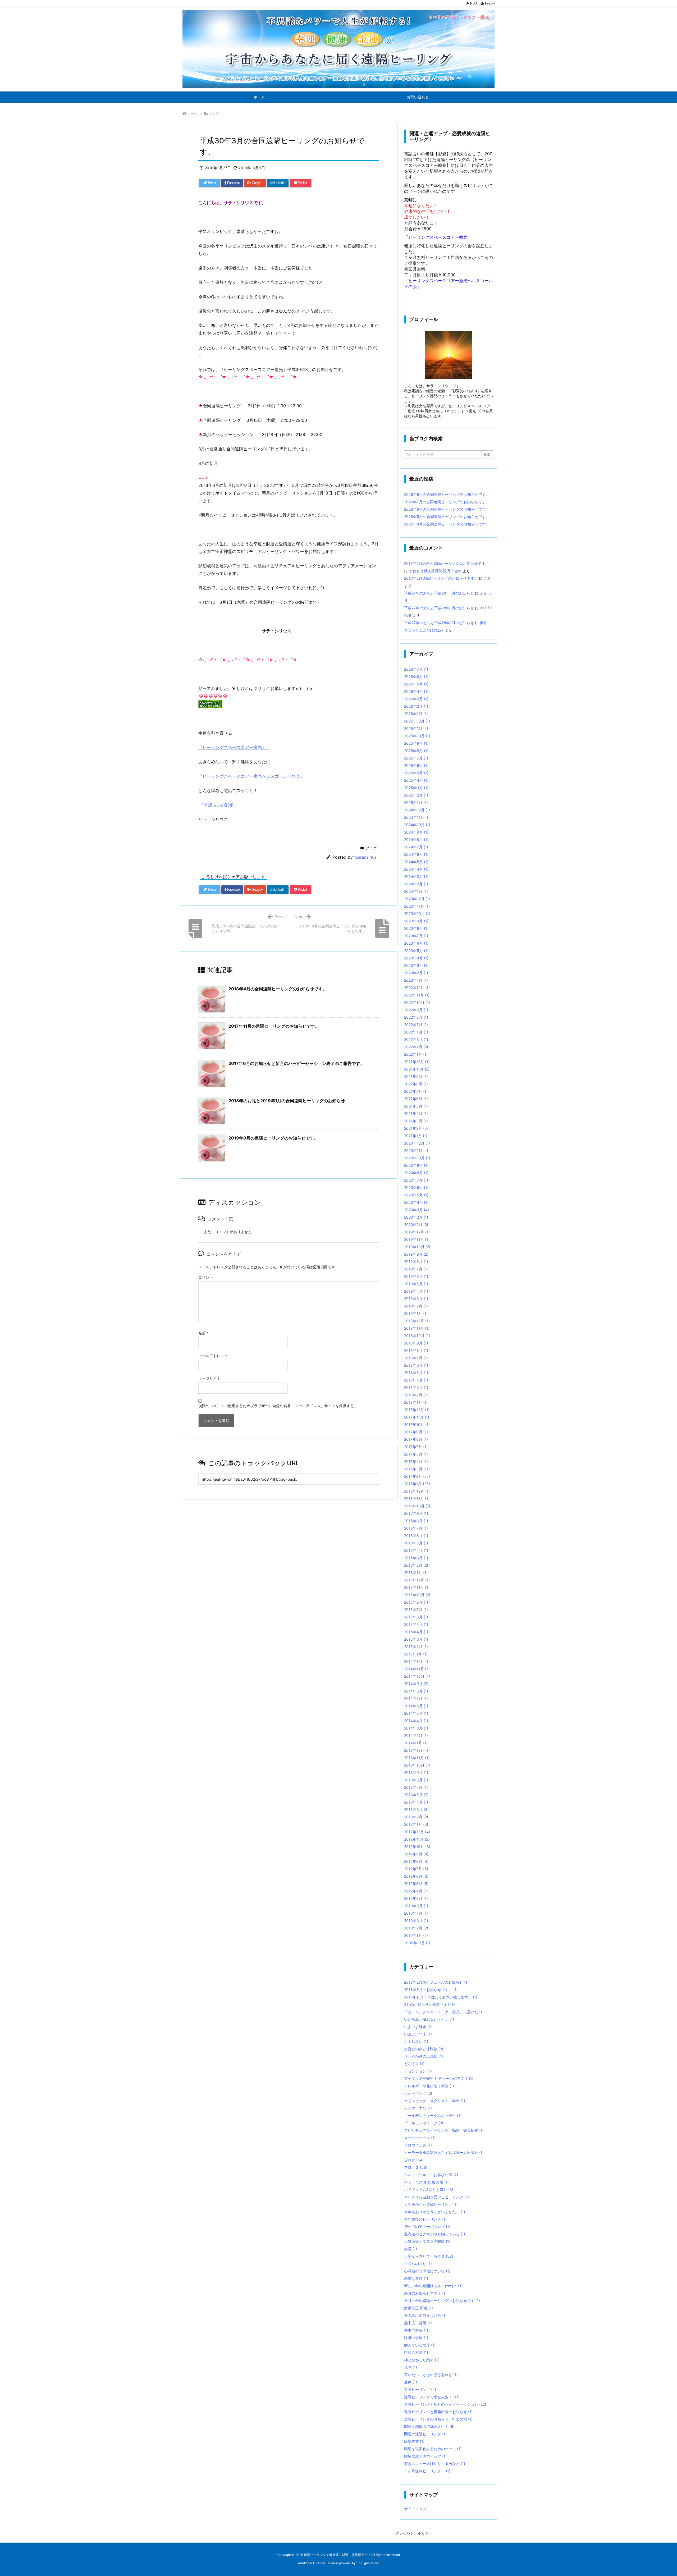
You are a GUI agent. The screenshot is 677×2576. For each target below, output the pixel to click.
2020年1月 (416, 1225)
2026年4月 (416, 691)
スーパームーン (420, 2138)
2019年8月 (416, 1262)
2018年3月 (416, 1387)
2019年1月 (416, 1313)
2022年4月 (416, 1032)
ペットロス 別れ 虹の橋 (426, 2182)
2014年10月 (417, 1676)
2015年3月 (416, 1639)
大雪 (411, 2249)
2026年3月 (416, 699)
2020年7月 (416, 1180)
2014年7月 (416, 1698)
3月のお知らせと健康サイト (430, 2004)
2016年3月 (416, 1558)
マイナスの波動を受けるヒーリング (436, 2197)
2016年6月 (416, 1536)
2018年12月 (417, 1321)
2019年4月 (416, 1291)
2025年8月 (416, 751)
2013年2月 (416, 1817)
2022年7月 (416, 1025)
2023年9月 (416, 921)
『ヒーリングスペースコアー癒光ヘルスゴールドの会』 (253, 776)
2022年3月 (416, 1039)
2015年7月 (416, 1610)
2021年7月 (416, 1091)
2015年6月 (416, 1617)
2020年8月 (416, 1173)
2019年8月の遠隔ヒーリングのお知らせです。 (273, 1138)
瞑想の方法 (416, 2352)
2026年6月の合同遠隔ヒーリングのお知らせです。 (447, 509)
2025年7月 (416, 758)
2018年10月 (417, 1336)
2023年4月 (416, 958)
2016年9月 (416, 1513)
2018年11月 (417, 1328)
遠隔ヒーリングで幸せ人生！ (432, 2397)
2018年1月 (416, 1402)
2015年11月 (417, 1587)
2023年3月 (416, 965)
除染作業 (414, 2441)
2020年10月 (417, 1158)
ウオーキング (418, 2093)
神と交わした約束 (422, 2360)
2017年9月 (416, 1432)
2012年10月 (417, 1847)
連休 (411, 2382)
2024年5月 (416, 862)
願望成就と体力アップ (425, 2456)
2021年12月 (417, 1062)
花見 (411, 2367)
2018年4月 (416, 1380)
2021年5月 (416, 1106)
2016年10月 (417, 1506)
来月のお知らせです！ (425, 2293)
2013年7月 (416, 1787)
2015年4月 (416, 1632)
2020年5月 (416, 1195)
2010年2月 (416, 1928)
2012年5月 (416, 1884)
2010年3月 (416, 1921)
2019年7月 (416, 1269)
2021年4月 (416, 1113)
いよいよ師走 (418, 2027)
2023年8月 (416, 928)
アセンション (418, 2071)
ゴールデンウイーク (424, 2123)
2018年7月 (416, 1358)
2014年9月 (416, 1684)
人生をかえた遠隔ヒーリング (431, 2204)
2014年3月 (416, 1728)
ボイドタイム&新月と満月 (429, 2190)
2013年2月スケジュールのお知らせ (436, 1982)
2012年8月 (416, 1861)
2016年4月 (416, 1550)
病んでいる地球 (420, 2345)
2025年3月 (416, 788)
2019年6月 (416, 1276)
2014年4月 (416, 1721)
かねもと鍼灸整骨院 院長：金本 (435, 571)
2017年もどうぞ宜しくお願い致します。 (441, 1997)
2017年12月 (417, 1410)
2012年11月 (417, 1839)
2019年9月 (416, 1254)
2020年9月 (416, 1165)
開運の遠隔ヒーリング (425, 2434)
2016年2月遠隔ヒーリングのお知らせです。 (441, 578)
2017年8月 (416, 1439)
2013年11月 (417, 1758)
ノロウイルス (418, 2145)
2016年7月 (416, 1528)
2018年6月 (416, 1365)
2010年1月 (416, 1935)
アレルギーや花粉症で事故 (429, 2086)
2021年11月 (417, 1069)
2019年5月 (416, 1284)
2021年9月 (416, 1076)
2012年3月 (416, 1898)
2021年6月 (416, 1099)
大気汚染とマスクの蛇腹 (427, 2241)
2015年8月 (416, 1602)
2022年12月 (417, 988)
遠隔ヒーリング (420, 2389)
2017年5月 (416, 1454)
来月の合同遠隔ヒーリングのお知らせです (442, 2301)
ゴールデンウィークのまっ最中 (433, 2115)
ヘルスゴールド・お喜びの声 (431, 2175)
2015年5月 (416, 1624)
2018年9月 (416, 1343)
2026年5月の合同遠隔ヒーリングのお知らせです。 (447, 517)
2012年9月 (416, 1854)
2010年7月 (416, 1913)
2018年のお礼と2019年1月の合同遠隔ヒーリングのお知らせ (287, 1101)
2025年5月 (416, 773)
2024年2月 (416, 884)
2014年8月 (416, 1691)
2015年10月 (417, 1595)
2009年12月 (417, 1943)
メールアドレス (213, 1356)
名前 (203, 1333)
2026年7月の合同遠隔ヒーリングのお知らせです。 (447, 502)
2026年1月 (416, 714)
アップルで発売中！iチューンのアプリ (439, 2078)
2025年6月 (416, 765)
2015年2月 (416, 1647)
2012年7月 (416, 1869)
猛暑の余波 (416, 2338)
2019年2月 (416, 1306)
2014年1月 (416, 1743)
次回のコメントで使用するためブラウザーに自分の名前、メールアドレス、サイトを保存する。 (278, 1406)
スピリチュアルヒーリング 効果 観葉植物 (444, 2130)
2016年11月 (417, 1499)
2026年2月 (416, 706)
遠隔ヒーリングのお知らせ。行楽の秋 (438, 2419)
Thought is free (367, 2563)
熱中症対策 (416, 2330)
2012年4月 (416, 1891)
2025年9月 (416, 743)
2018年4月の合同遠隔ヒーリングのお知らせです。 (278, 989)
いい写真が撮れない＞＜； (429, 2019)
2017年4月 (416, 1461)
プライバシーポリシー (414, 2533)
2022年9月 (416, 1010)
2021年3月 (416, 1121)
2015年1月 (416, 1654)
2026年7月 (416, 669)
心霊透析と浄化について (427, 2271)
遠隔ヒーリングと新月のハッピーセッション (445, 2404)
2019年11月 (417, 1239)
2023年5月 (416, 951)
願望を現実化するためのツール (433, 2449)
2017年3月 (417, 1469)
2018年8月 (416, 1350)
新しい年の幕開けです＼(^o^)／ (433, 2286)
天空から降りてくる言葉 (429, 2256)
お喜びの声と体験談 (424, 2049)
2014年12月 (417, 1661)
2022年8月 (416, 1017)
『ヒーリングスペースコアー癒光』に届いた (444, 2012)
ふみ (487, 578)
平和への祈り (418, 2264)
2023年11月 (417, 906)
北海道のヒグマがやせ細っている (435, 2234)
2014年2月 (416, 1735)
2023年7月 (416, 936)
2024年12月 (417, 810)
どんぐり (414, 2064)
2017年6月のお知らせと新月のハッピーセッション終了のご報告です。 (296, 1063)
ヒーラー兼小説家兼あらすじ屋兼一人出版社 (444, 2152)
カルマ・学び (418, 2108)
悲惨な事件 (416, 2278)
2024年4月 (416, 869)
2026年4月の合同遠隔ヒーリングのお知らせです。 (447, 524)
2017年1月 (417, 1484)
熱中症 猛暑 (418, 2323)
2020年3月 (417, 1210)
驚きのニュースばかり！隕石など (435, 2463)
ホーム (192, 113)
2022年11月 (417, 995)
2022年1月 (416, 1054)
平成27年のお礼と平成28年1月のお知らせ (439, 593)
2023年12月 (417, 899)
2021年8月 (416, 1084)
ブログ (214, 113)
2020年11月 (417, 1150)
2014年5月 (416, 1713)
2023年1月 (416, 980)
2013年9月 (416, 1772)
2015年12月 (417, 1580)
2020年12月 (417, 1143)
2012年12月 (417, 1832)
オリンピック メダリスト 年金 (435, 2101)
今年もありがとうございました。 (435, 2212)
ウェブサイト (209, 1378)
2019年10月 (417, 1247)
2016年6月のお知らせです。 (431, 1990)
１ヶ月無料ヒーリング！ (427, 2471)
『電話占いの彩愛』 (220, 805)
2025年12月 (417, 721)
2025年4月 (416, 780)
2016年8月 (416, 1521)
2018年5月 (416, 1373)
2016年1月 (416, 1573)
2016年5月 (416, 1543)
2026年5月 (416, 684)
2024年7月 (416, 847)
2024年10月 (417, 825)
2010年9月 (416, 1906)
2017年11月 (417, 1417)
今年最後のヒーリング (425, 2219)
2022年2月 (416, 1047)
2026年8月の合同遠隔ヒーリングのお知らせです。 (447, 494)
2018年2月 (416, 1395)
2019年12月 (417, 1232)
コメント (206, 1277)
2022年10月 (417, 1002)
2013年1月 (416, 1824)
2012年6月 (416, 1876)
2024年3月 (416, 877)
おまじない (416, 2041)
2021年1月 (416, 1136)
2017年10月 (417, 1424)
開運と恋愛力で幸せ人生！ (429, 2426)
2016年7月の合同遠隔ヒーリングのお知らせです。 (447, 563)
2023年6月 (416, 943)
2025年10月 (417, 736)
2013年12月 (417, 1750)
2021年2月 (416, 1128)
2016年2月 (416, 1565)
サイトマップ (415, 2509)
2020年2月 (416, 1217)
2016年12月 (417, 1491)
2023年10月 (417, 914)
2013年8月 (416, 1780)
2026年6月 (416, 677)
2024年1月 (416, 891)
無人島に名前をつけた (425, 2315)
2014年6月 (416, 1706)
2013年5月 (416, 1795)
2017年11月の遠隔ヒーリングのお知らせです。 (274, 1026)
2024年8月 (416, 839)
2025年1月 (416, 802)
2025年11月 (417, 728)
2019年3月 (416, 1299)
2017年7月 (416, 1447)
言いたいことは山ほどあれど (431, 2375)
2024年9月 (416, 832)
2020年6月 (416, 1188)
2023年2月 (416, 973)
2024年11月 (417, 817)
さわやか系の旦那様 (424, 2056)
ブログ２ (416, 2167)
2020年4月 (416, 1202)
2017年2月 (417, 1476)
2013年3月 (416, 1809)
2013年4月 (416, 1802)
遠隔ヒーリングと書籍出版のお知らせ (438, 2412)
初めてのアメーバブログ (427, 2227)
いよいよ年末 (418, 2034)
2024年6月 (416, 854)
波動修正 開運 (418, 2308)
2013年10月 (417, 1765)
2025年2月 (416, 795)
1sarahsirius (365, 857)
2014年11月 (417, 1669)
